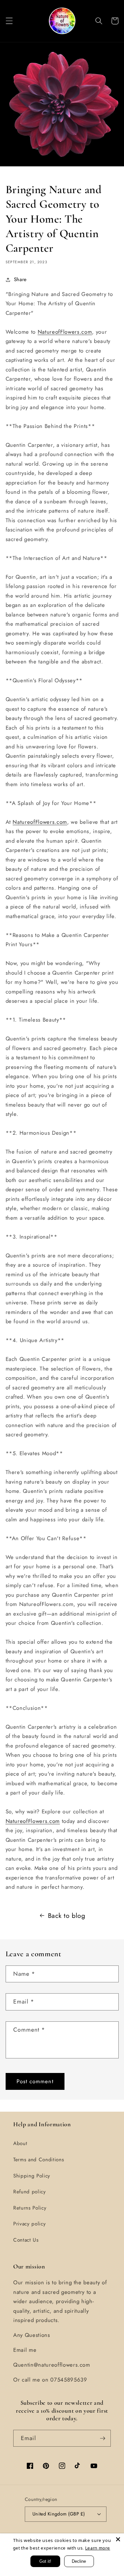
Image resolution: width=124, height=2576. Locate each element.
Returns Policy (30, 2208)
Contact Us (26, 2240)
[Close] (118, 2539)
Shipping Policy (32, 2176)
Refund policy (30, 2192)
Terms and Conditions (39, 2160)
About (20, 2143)
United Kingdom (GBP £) (59, 2514)
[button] (9, 21)
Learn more (98, 2548)
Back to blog (67, 1916)
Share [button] (20, 279)
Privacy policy (29, 2224)
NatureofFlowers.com (65, 332)
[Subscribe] (103, 2438)
